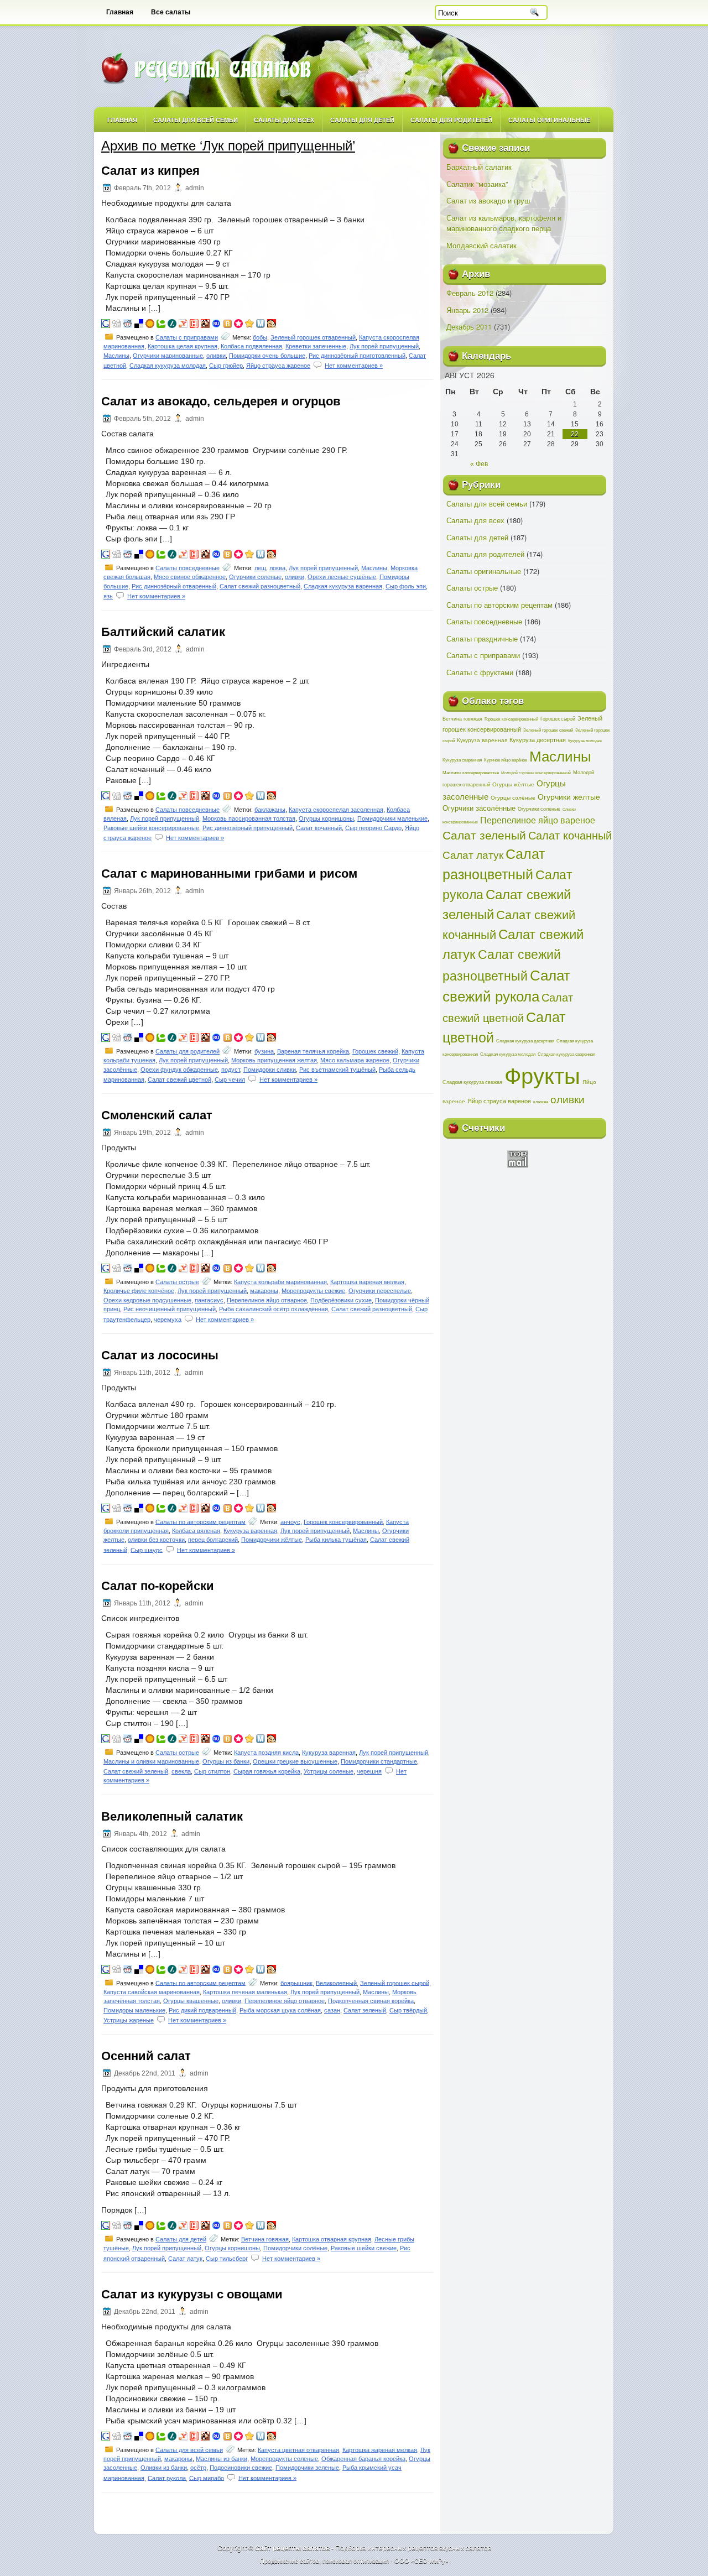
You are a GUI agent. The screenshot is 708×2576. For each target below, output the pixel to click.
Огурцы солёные (513, 797)
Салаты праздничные (482, 638)
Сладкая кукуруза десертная (525, 1041)
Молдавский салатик (481, 245)
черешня (369, 1771)
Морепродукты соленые (284, 2459)
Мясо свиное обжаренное (190, 577)
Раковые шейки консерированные (151, 828)
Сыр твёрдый (408, 2010)
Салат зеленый (365, 2010)
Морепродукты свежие (313, 1291)
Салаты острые (177, 1282)
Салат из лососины (160, 1355)
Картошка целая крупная (183, 346)
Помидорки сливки (270, 1070)
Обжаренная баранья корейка (363, 2459)
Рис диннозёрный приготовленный (357, 356)
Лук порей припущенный (384, 346)
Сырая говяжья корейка (267, 1771)
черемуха (168, 1319)
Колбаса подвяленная (251, 346)
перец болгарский (213, 1540)
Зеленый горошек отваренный (313, 337)
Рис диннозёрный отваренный (174, 586)
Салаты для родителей (451, 120)
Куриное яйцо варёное (506, 760)
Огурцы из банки (226, 1761)
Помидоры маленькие (134, 2010)
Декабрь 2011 (469, 327)
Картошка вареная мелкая (367, 1282)
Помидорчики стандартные (379, 1761)
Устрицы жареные (129, 2020)
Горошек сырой (558, 718)
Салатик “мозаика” (477, 184)
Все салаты (171, 12)
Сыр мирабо (207, 2478)
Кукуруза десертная (538, 739)
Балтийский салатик (163, 632)
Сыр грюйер (226, 366)
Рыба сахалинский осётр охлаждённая (274, 1309)
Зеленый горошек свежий (548, 730)
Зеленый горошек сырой (395, 1983)
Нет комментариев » (354, 366)
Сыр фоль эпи (406, 586)
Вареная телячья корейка (313, 1051)
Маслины (116, 356)
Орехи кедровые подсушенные (147, 1300)
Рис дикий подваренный (202, 2010)
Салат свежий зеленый (136, 1771)
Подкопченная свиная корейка (371, 2001)
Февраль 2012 (470, 293)
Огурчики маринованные (168, 356)
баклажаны (270, 810)
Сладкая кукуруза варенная (343, 586)
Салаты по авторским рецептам (201, 1521)
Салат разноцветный (494, 863)
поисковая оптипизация (356, 2561)
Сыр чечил (230, 1080)
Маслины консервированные (471, 772)
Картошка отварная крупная (332, 2239)
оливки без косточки (156, 1540)
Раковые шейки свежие (364, 2248)
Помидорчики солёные (295, 2248)
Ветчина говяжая (265, 2239)
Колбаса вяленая (196, 1531)
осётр (198, 2468)
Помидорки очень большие (267, 356)
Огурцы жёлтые (513, 784)
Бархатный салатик (479, 167)
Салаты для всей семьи (196, 120)
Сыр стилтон (212, 1771)
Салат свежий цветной (179, 1080)
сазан (332, 2010)
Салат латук (185, 2258)
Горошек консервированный (343, 1521)
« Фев (479, 464)
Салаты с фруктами (480, 672)
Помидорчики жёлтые (272, 1540)
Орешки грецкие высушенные (295, 1761)
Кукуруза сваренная (462, 760)
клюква (541, 1101)
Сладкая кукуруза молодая (168, 366)
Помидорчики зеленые (307, 2468)
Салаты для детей (362, 120)
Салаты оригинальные (549, 120)
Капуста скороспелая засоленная (336, 810)
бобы (260, 337)
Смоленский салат (157, 1115)
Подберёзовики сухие (341, 1300)
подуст (231, 1070)
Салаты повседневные (188, 568)
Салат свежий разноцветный (260, 586)
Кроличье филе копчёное (139, 1291)
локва (277, 568)
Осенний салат (146, 2056)
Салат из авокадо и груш (488, 200)
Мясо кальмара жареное (355, 1060)
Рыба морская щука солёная (280, 2010)
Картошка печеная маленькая (245, 1992)
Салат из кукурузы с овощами (192, 2294)
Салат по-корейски (158, 1586)
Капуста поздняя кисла (266, 1752)
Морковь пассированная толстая (249, 818)
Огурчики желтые (569, 796)
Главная (120, 12)
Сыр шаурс (147, 1550)
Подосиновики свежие (241, 2468)
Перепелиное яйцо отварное (267, 1300)
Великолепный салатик (172, 1816)
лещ (260, 568)
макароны (264, 1291)
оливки (216, 356)
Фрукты (542, 1074)
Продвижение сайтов (290, 2561)
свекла (181, 1771)
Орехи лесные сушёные (342, 577)
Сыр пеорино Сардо (373, 828)
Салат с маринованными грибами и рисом (229, 874)
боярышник (296, 1983)
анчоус (290, 1521)
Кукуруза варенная (250, 1531)
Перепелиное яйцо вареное (538, 820)
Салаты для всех (284, 120)
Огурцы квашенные (191, 2001)
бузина (264, 1051)
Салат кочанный (319, 828)
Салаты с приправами (187, 337)
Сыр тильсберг (227, 2258)
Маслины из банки (222, 2459)
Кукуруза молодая (585, 741)
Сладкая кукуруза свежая (472, 1082)
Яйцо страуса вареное (499, 1101)
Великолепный (336, 1983)
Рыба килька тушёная (336, 1540)
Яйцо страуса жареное (278, 366)
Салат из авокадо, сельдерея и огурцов (221, 401)
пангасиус (209, 1300)
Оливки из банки (164, 2468)
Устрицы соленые (329, 1771)
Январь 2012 (467, 310)
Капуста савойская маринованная (152, 1992)
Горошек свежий (375, 1051)
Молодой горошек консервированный (536, 773)
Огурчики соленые (255, 577)
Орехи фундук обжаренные (179, 1070)
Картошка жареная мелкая (380, 2449)
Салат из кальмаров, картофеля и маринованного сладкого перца (504, 223)
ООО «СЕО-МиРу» (421, 2561)
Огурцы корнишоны (326, 818)
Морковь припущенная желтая (274, 1060)
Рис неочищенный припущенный (170, 1309)
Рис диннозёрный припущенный (248, 828)
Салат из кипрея (150, 171)
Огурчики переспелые (380, 1291)
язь (108, 596)
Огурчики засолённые (479, 808)
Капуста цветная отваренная (298, 2449)
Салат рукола (167, 2478)
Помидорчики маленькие (392, 818)
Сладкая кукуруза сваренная (566, 1054)
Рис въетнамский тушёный (337, 1070)
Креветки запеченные (316, 346)
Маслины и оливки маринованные (151, 1761)
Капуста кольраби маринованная (280, 1282)
